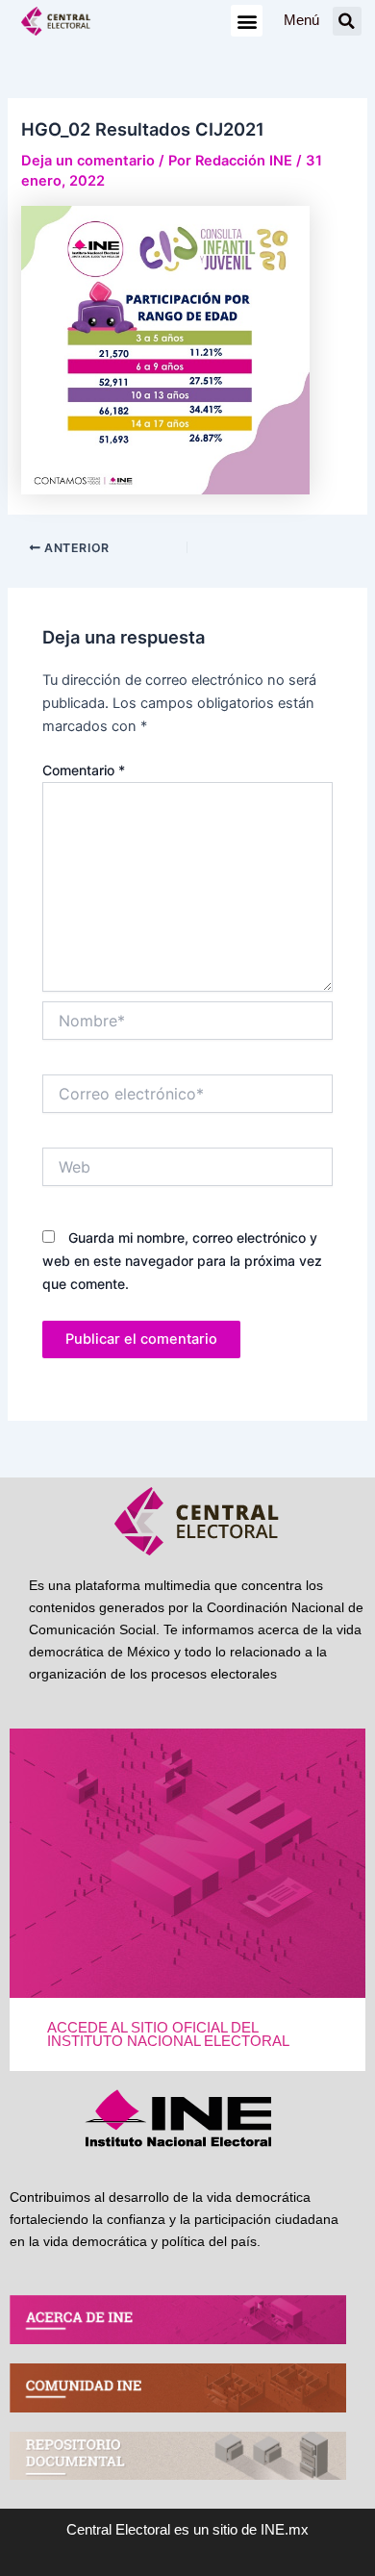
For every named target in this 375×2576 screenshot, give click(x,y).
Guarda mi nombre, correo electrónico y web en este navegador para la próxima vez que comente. (182, 1261)
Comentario (84, 770)
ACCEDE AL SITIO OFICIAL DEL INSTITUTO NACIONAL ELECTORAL (168, 2035)
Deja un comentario (88, 161)
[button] (247, 21)
